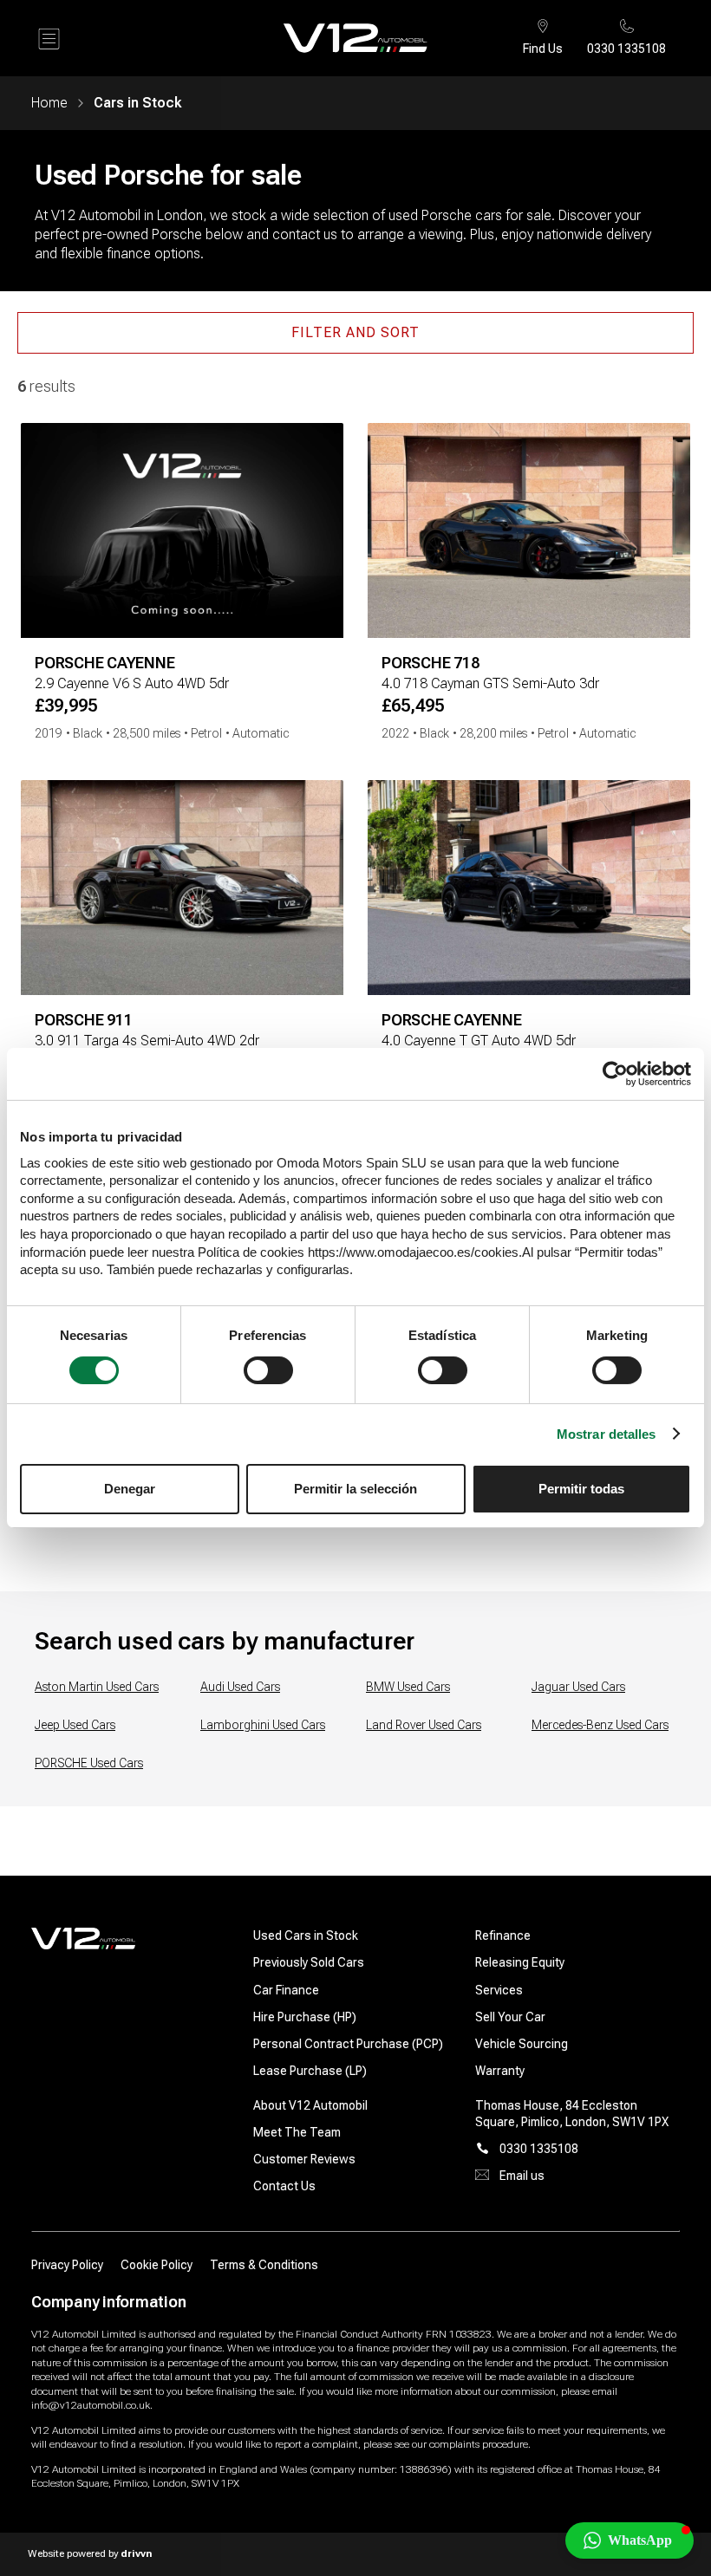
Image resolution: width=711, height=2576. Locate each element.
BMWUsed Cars (408, 1687)
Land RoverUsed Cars (424, 1725)
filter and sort (355, 332)
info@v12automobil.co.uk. (92, 2405)
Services (499, 1990)
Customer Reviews (304, 2159)
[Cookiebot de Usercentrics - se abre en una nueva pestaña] (615, 1074)
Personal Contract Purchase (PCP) (348, 2044)
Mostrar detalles (607, 1434)
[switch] (268, 1370)
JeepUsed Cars (75, 1725)
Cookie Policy (157, 2265)
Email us (522, 2176)
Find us (543, 49)
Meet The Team (297, 2132)
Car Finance (286, 1990)
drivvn (136, 2553)
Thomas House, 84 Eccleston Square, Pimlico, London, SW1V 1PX (572, 2114)
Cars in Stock (137, 103)
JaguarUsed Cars (578, 1687)
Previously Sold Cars (309, 1962)
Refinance (503, 1935)
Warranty (500, 2071)
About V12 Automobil (310, 2105)
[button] (629, 2540)
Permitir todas (581, 1489)
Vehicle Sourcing (522, 2044)
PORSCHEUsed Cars (89, 1763)
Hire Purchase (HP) (305, 2017)
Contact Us (284, 2186)
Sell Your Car (510, 2017)
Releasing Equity (520, 1962)
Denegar (130, 1489)
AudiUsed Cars (240, 1687)
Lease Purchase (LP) (310, 2071)
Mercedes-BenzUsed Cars (600, 1725)
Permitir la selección (355, 1489)
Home (49, 103)
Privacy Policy (67, 2265)
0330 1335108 (626, 49)
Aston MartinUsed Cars (97, 1687)
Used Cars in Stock (306, 1935)
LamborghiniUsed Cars (263, 1725)
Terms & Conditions (264, 2265)
